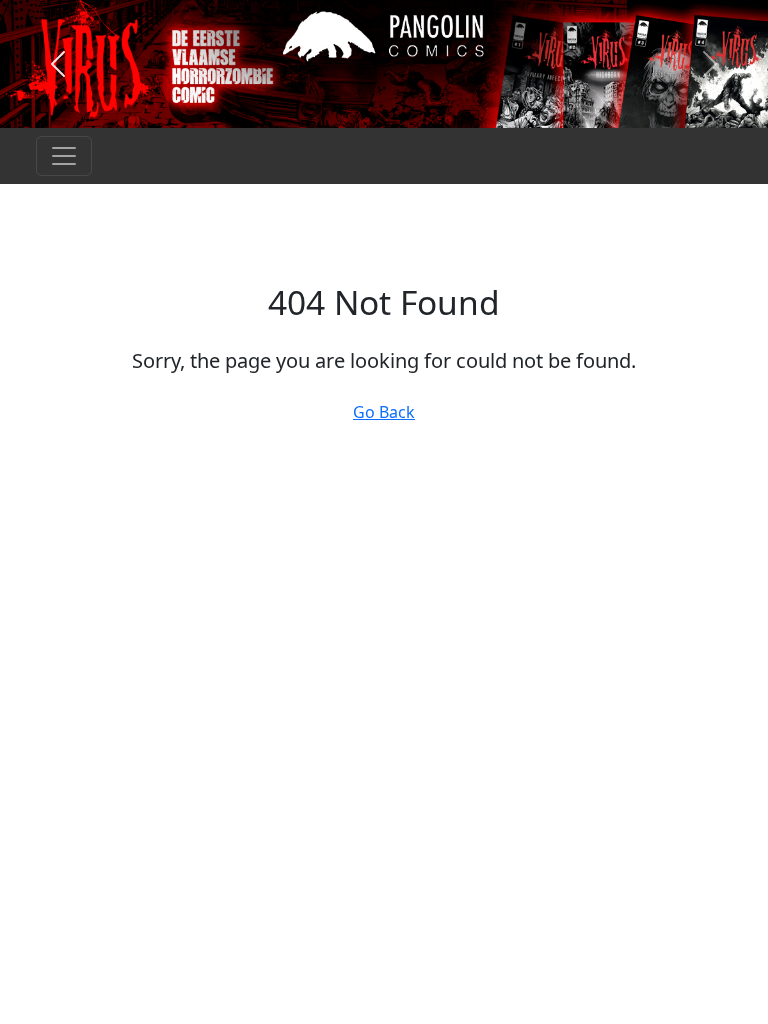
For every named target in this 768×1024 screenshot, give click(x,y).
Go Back (384, 412)
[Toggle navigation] (64, 156)
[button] (57, 64)
